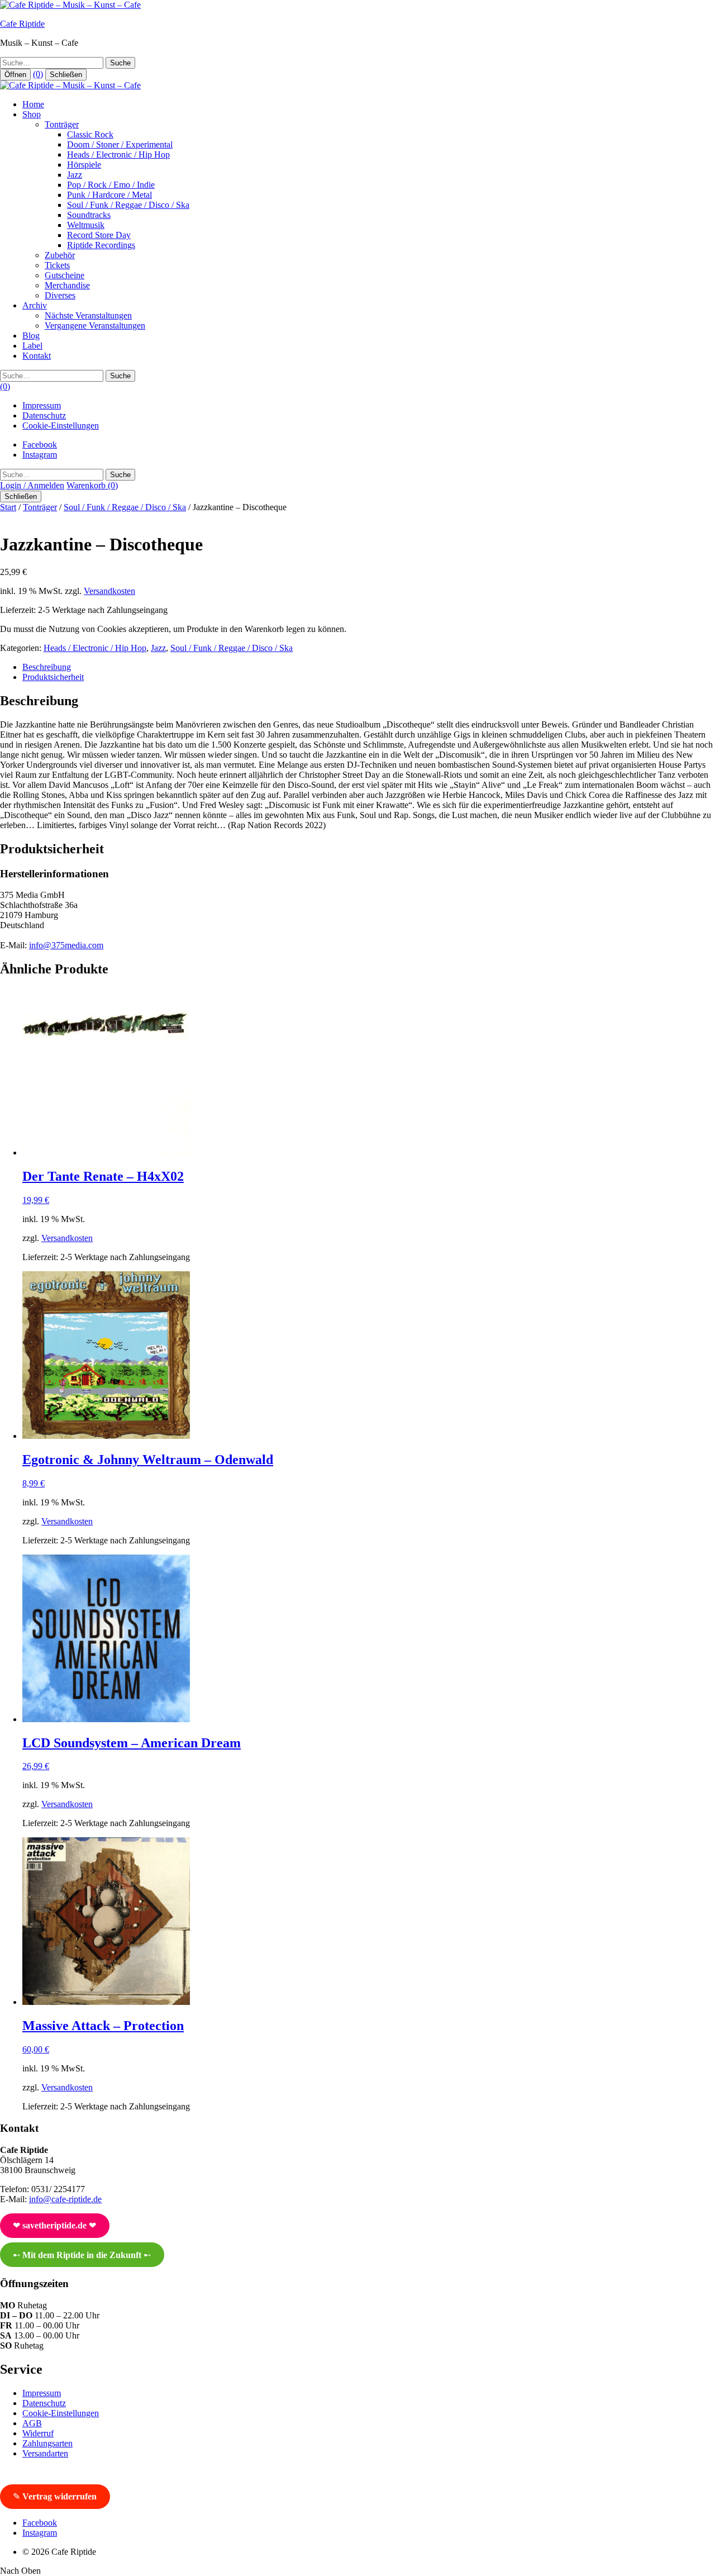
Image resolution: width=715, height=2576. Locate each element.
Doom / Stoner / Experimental (120, 144)
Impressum (42, 405)
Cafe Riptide (22, 24)
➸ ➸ (82, 2255)
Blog (31, 336)
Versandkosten (109, 591)
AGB (32, 2423)
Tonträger (62, 124)
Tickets (57, 265)
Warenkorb (92, 485)
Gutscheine (65, 275)
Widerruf (38, 2433)
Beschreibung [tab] (47, 667)
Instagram (40, 455)
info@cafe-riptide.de (65, 2199)
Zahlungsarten (47, 2443)
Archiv (35, 305)
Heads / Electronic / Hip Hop (118, 155)
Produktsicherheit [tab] (53, 677)
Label (32, 346)
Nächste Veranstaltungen (88, 315)
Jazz (75, 175)
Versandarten (45, 2453)
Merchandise (67, 285)
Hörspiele (84, 165)
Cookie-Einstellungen (61, 426)
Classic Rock (90, 134)
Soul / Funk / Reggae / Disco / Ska (128, 205)
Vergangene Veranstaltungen (95, 325)
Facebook (40, 445)
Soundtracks (89, 215)
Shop (32, 114)
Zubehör (60, 255)
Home (33, 104)
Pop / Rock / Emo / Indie (111, 185)
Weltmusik (86, 225)
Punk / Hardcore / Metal (109, 195)
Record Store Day (99, 235)
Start (8, 507)
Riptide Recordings (101, 245)
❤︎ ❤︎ (54, 2225)
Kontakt (37, 356)
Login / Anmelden (32, 485)
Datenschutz (44, 415)
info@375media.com (66, 945)
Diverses (60, 295)
